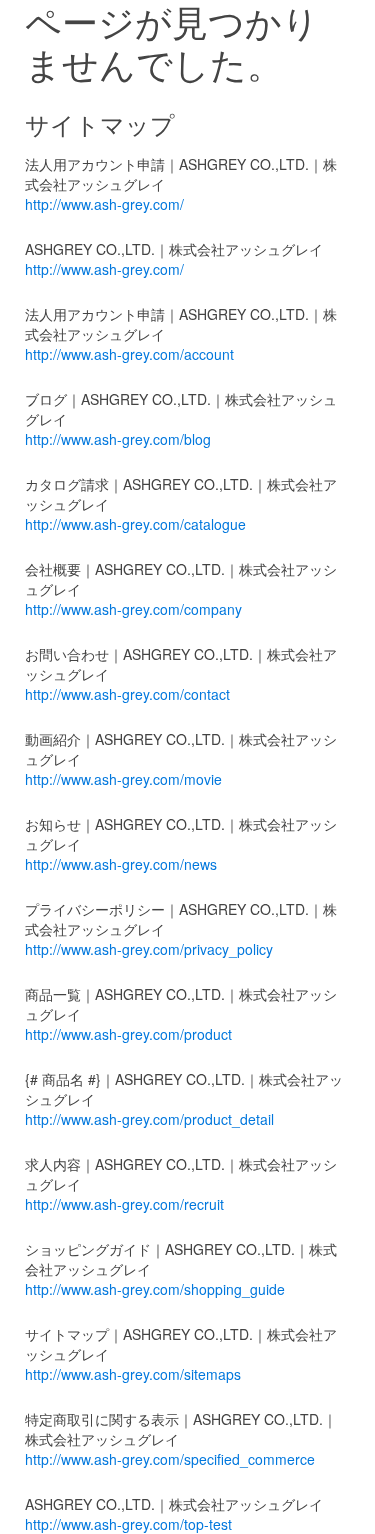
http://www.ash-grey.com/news (121, 864)
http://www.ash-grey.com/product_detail (149, 1119)
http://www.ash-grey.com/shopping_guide (155, 1289)
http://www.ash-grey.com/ (104, 204)
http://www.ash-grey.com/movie (123, 779)
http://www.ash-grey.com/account (129, 354)
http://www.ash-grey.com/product (128, 1034)
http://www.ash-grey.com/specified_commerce (170, 1459)
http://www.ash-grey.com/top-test (128, 1524)
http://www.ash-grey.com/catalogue (135, 524)
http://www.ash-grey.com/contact (127, 694)
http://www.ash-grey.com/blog (118, 439)
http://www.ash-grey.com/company (133, 609)
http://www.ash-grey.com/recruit (124, 1204)
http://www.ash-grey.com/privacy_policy (149, 949)
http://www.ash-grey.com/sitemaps (133, 1374)
